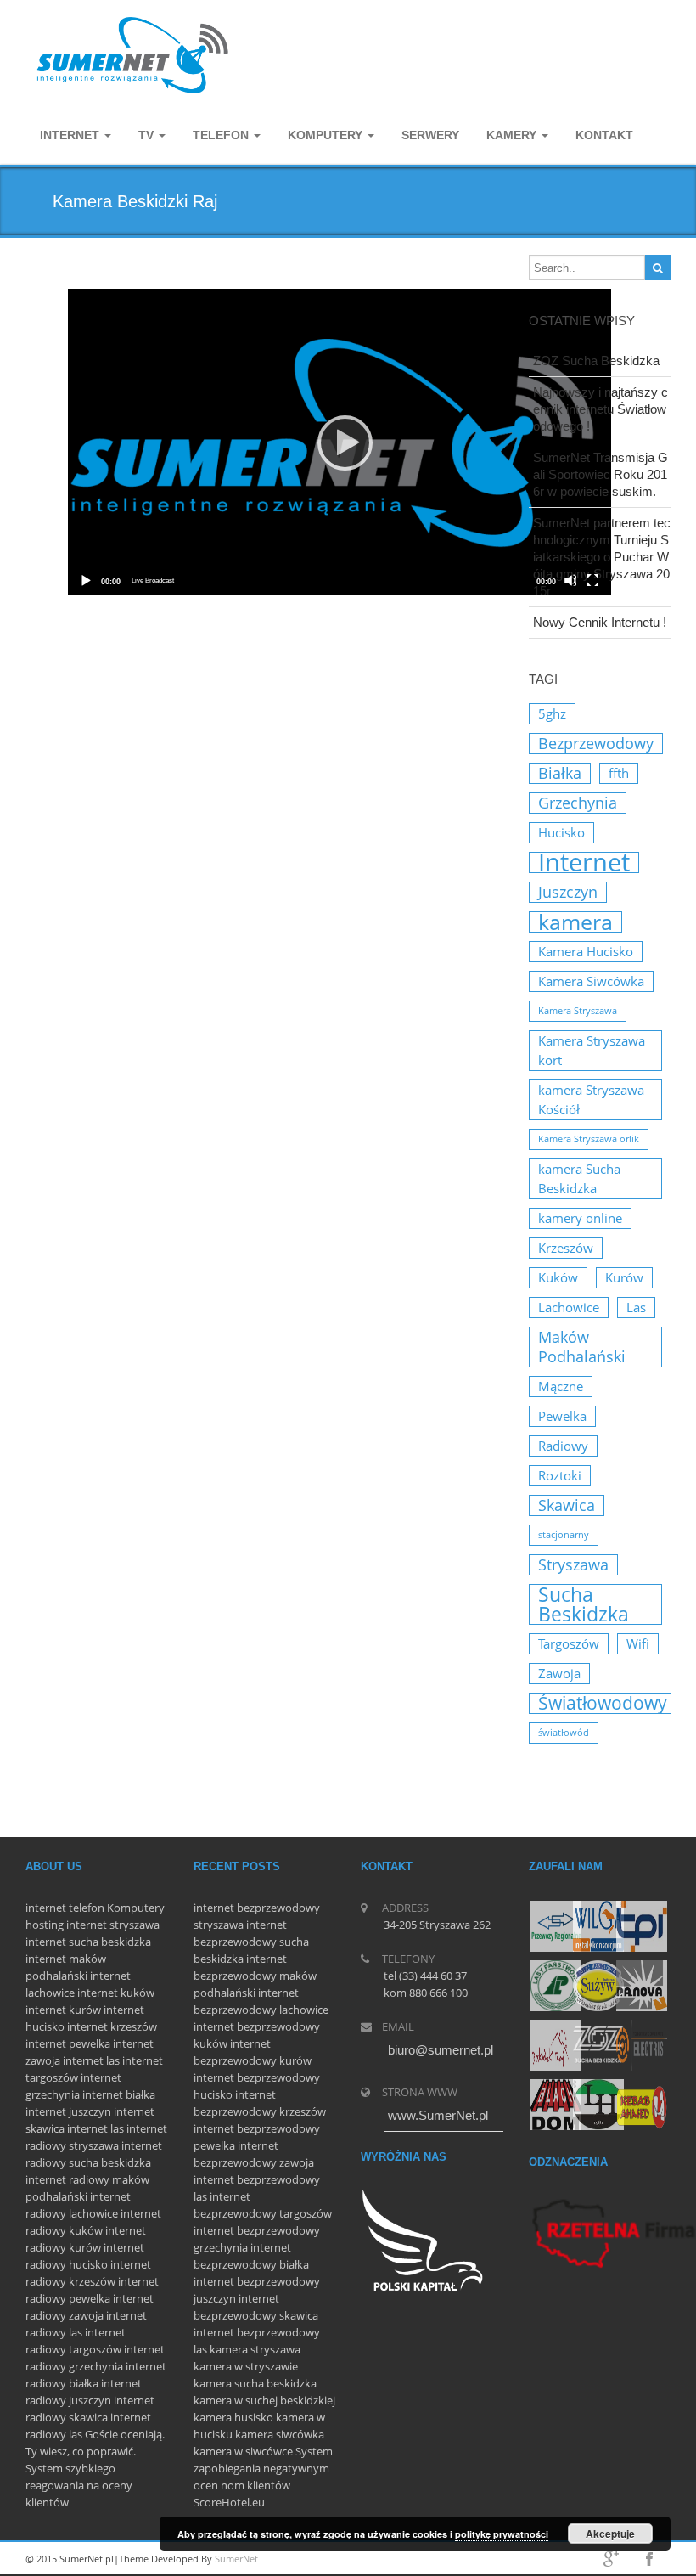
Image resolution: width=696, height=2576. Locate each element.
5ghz (552, 713)
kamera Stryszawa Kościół (591, 1099)
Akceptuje (610, 2534)
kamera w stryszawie (246, 2366)
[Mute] (571, 581)
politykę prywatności (502, 2534)
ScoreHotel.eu (229, 2502)
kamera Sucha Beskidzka (579, 1178)
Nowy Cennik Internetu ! (600, 622)
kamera (575, 922)
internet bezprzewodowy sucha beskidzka (251, 1942)
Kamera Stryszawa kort (592, 1050)
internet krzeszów (112, 2026)
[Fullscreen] (593, 581)
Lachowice (569, 1307)
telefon (87, 1908)
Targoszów (569, 1643)
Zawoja (559, 1673)
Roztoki (560, 1475)
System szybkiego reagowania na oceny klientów (79, 2485)
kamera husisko (233, 2417)
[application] (340, 442)
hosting (45, 1925)
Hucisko (561, 832)
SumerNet (236, 2559)
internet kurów (63, 2010)
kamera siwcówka (280, 2434)
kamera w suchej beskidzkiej (264, 2400)
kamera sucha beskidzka (255, 2383)
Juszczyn (568, 892)
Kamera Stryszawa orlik (589, 1139)
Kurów (624, 1277)
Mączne (561, 1386)
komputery (327, 135)
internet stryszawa (113, 1925)
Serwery (430, 135)
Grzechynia (578, 803)
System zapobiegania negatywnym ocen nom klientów (263, 2468)
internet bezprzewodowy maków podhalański (255, 1976)
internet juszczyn (68, 2111)
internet (46, 1908)
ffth (619, 773)
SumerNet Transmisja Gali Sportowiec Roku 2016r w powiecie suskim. (601, 474)
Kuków (558, 1277)
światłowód (564, 1733)
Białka (560, 773)
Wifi (638, 1643)
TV (148, 135)
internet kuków (116, 1993)
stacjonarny (564, 1535)
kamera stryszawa (255, 2349)
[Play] (340, 442)
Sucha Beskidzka (584, 1604)
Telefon (222, 135)
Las (636, 1307)
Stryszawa (573, 1564)
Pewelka (562, 1416)
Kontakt (604, 135)
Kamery (513, 135)
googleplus (611, 2559)
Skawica (567, 1505)
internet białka (119, 2094)
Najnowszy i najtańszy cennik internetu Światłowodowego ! (601, 409)
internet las (91, 2060)
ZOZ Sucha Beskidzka (596, 361)
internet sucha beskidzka (88, 1942)
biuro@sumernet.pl (441, 2050)
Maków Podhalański (582, 1347)
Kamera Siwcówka (591, 981)
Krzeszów (566, 1248)
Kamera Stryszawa (578, 1011)
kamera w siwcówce (243, 2451)
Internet (71, 135)
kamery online (580, 1218)
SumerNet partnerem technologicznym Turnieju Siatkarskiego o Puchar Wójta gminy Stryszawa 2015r (602, 557)
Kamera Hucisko (586, 951)
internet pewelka (68, 2043)
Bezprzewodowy (596, 743)
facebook (649, 2559)
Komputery (136, 1908)
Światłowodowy (603, 1703)
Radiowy (563, 1446)
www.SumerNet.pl (438, 2115)
